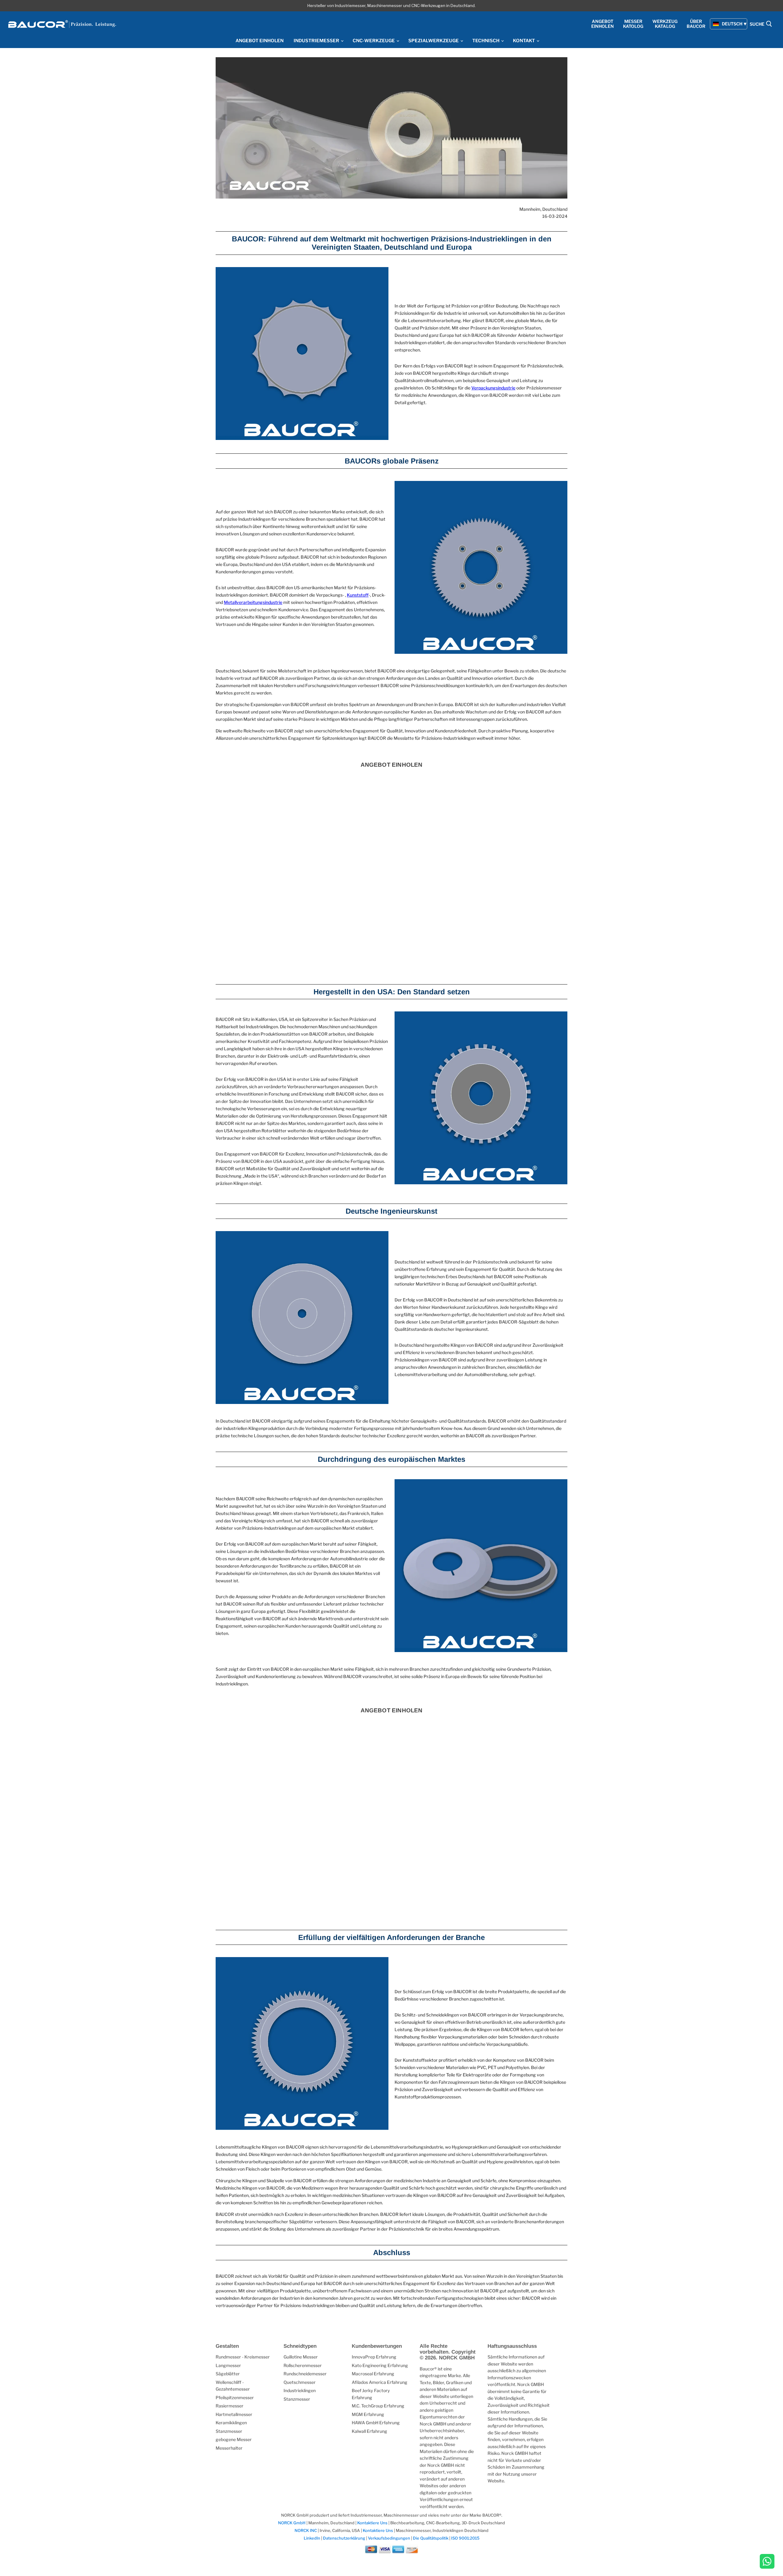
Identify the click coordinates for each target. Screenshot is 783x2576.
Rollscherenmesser (303, 2365)
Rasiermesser (230, 2406)
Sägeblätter (228, 2374)
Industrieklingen (300, 2390)
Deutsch (732, 24)
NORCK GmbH (292, 2523)
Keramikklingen (231, 2423)
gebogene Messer (234, 2439)
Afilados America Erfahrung (380, 2382)
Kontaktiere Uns (372, 2523)
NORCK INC (306, 2530)
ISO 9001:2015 (465, 2538)
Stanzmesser (229, 2431)
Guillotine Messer (301, 2357)
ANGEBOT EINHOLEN (260, 41)
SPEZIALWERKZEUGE (434, 41)
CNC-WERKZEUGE (374, 41)
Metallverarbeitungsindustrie (253, 602)
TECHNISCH (486, 41)
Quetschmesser (300, 2382)
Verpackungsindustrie (493, 388)
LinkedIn (312, 2538)
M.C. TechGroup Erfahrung (378, 2406)
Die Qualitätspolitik (431, 2538)
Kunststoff (358, 595)
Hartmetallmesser (234, 2414)
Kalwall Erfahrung (369, 2431)
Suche (757, 24)
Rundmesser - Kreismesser (243, 2357)
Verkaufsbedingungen (389, 2538)
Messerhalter (229, 2448)
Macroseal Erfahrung (373, 2374)
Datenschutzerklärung (345, 2538)
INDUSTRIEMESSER (317, 41)
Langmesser (228, 2365)
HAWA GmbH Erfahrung (376, 2423)
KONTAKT (524, 41)
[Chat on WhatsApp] (767, 2562)
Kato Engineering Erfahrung (380, 2365)
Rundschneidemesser (305, 2374)
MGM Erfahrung (368, 2414)
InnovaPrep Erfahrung (374, 2357)
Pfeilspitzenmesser (235, 2397)
